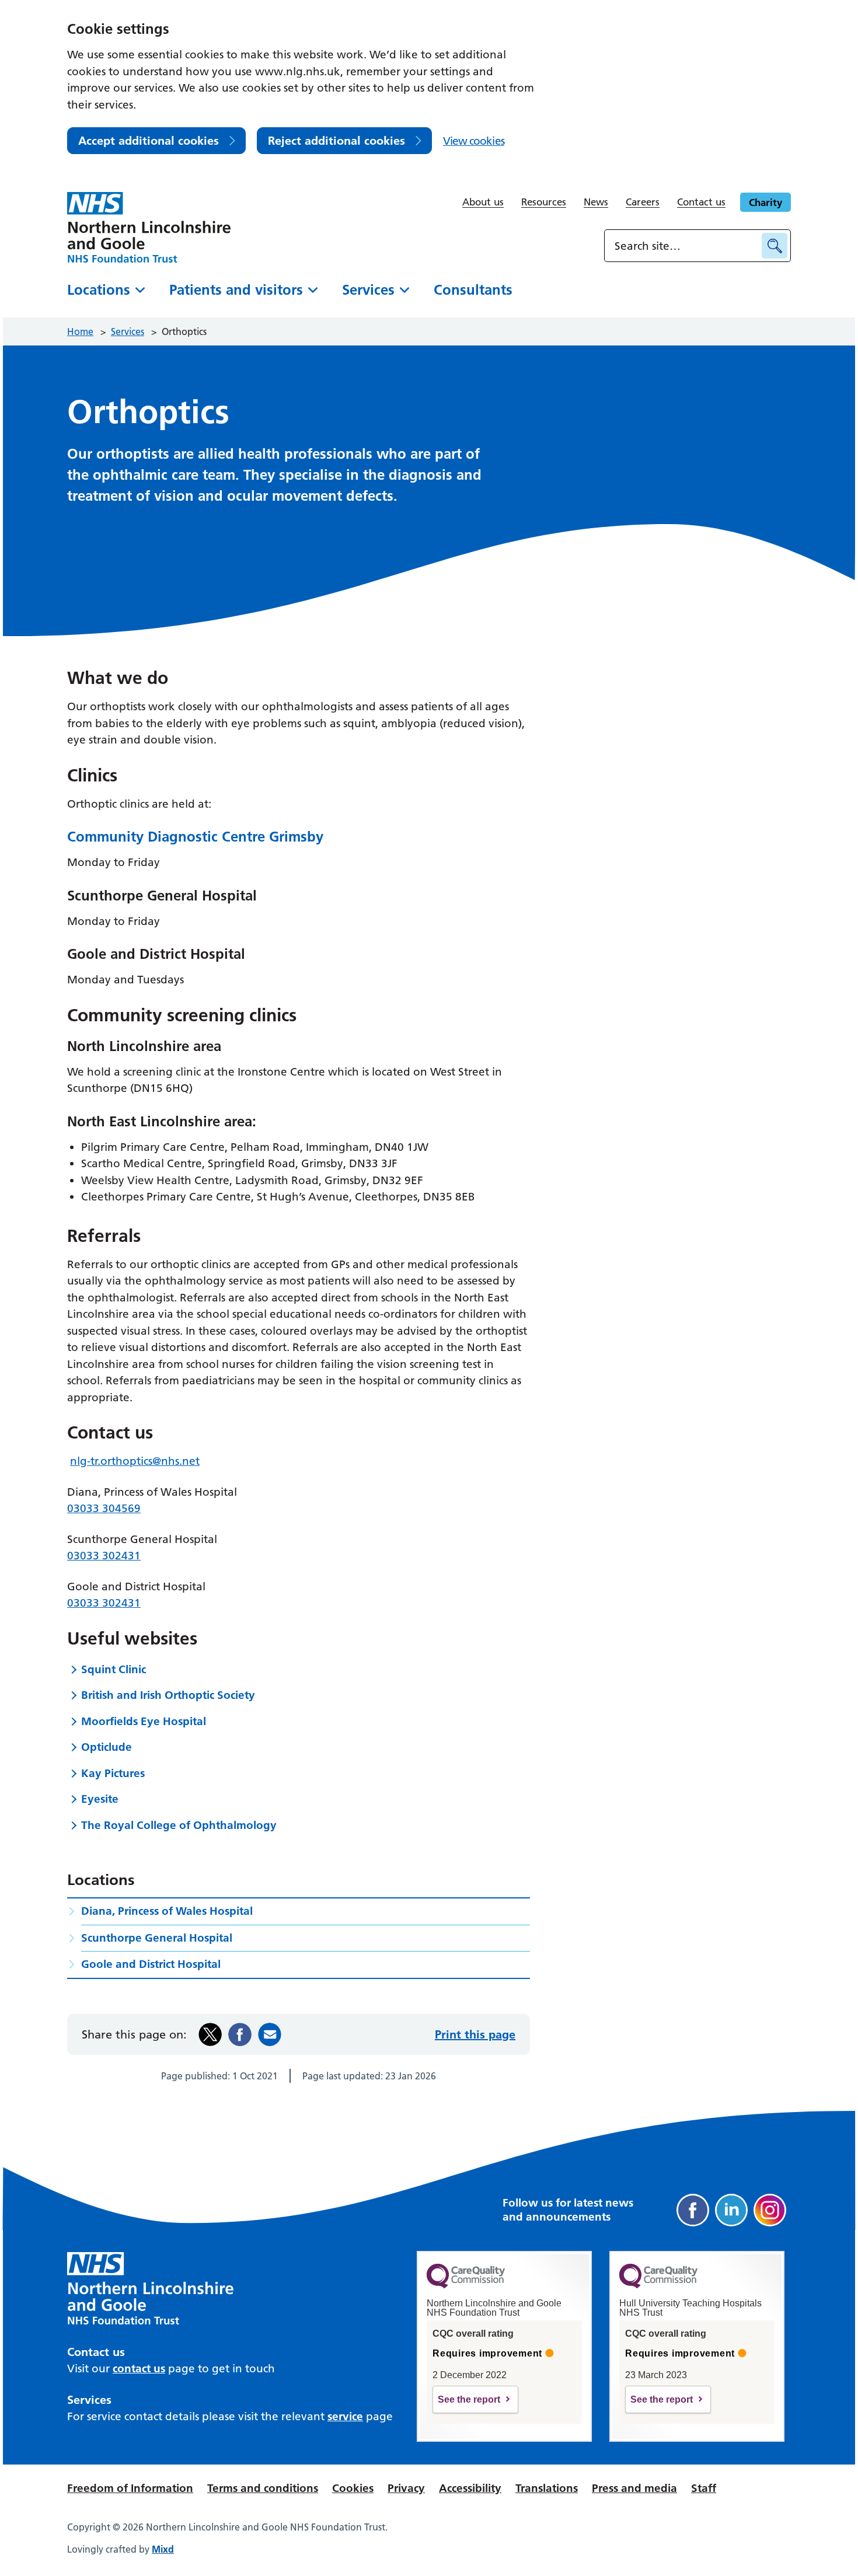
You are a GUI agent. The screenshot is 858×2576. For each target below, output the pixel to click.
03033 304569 (104, 1508)
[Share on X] (210, 2034)
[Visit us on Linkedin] (731, 2210)
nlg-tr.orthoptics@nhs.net (135, 1461)
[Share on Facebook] (240, 2034)
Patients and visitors (236, 290)
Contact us (701, 202)
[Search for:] (685, 246)
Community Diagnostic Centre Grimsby (195, 837)
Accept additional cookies (149, 141)
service (345, 2416)
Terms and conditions (263, 2488)
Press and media (634, 2488)
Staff (704, 2488)
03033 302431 (104, 1556)
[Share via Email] (270, 2034)
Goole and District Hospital (151, 1964)
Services (368, 290)
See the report (469, 2399)
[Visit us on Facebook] (693, 2210)
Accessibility (470, 2488)
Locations (99, 290)
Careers (643, 202)
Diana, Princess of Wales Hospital (167, 1911)
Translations (547, 2488)
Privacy (406, 2488)
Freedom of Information (130, 2488)
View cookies (474, 141)
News (596, 202)
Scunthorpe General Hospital (157, 1938)
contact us (139, 2369)
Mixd (163, 2549)
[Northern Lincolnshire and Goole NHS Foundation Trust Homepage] (149, 227)
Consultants (473, 290)
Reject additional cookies (336, 141)
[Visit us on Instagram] (770, 2210)
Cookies (353, 2488)
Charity (765, 202)
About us (483, 202)
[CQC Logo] (466, 2285)
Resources (544, 202)
